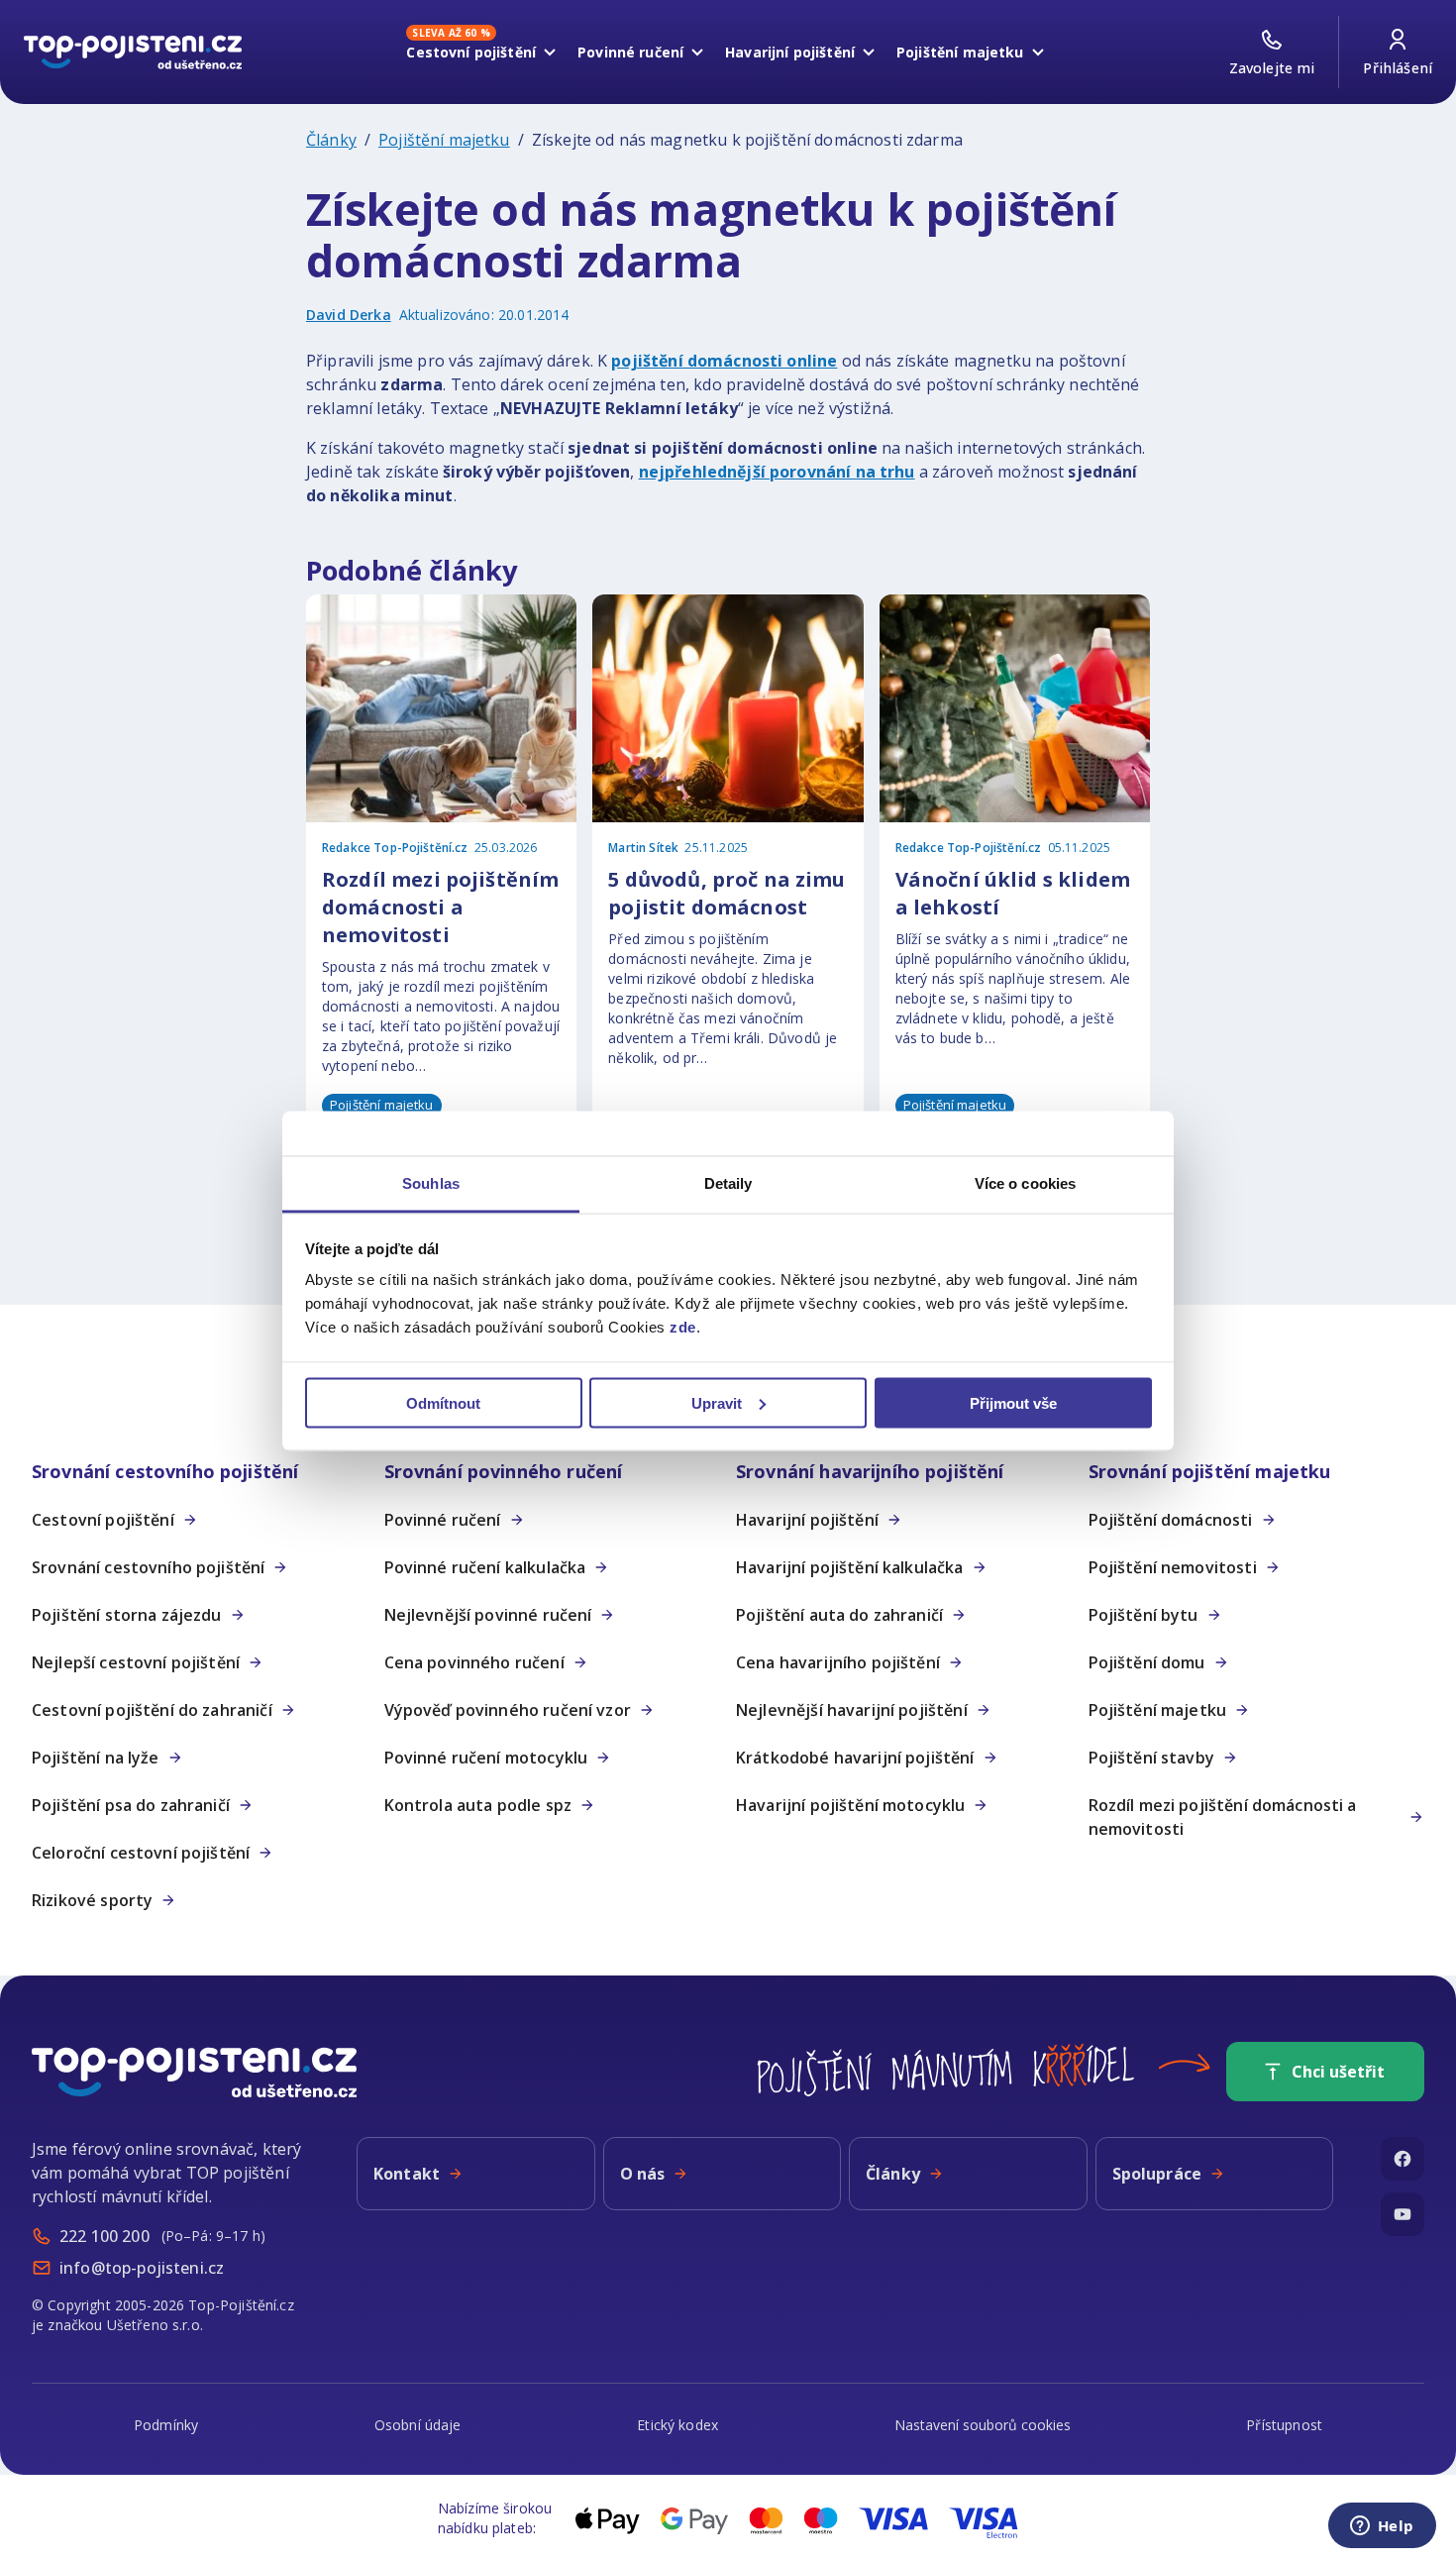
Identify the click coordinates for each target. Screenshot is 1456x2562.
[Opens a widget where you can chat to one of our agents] (1382, 2527)
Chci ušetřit (1338, 2072)
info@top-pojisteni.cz (142, 2268)
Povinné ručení (630, 52)
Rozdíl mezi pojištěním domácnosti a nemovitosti (440, 907)
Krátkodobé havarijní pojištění (855, 1758)
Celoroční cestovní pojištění (141, 1853)
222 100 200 (104, 2236)
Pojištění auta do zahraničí (839, 1615)
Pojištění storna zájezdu (127, 1615)
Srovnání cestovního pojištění (148, 1567)
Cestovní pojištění (471, 49)
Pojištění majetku (960, 52)
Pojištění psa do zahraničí (131, 1805)
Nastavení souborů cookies (983, 2425)
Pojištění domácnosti (1171, 1520)
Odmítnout (443, 1402)
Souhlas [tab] (431, 1183)
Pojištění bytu (1144, 1615)
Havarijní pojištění (790, 52)
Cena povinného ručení (474, 1662)
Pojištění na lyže (96, 1758)
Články (331, 140)
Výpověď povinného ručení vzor (508, 1710)
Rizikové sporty (92, 1900)
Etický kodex (677, 2425)
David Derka (349, 315)
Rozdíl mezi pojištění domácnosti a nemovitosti (1223, 1817)
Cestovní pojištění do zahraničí (152, 1710)
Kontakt (407, 2174)
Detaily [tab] (728, 1183)
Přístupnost (1284, 2425)
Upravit (717, 1402)
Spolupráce (1157, 2174)
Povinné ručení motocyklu (486, 1758)
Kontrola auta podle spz (478, 1805)
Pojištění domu (1147, 1662)
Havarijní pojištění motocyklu (850, 1805)
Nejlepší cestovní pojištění (136, 1662)
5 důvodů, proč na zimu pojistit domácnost (727, 893)
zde (683, 1327)
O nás (643, 2174)
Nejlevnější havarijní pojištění (852, 1710)
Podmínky (166, 2425)
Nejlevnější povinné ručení (488, 1615)
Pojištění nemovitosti (1173, 1567)
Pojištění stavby (1151, 1758)
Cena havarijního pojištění (838, 1662)
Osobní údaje (418, 2425)
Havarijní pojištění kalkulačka (850, 1567)
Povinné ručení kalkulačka (485, 1567)
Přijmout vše (1013, 1402)
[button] (200, 1472)
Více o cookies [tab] (1025, 1183)
